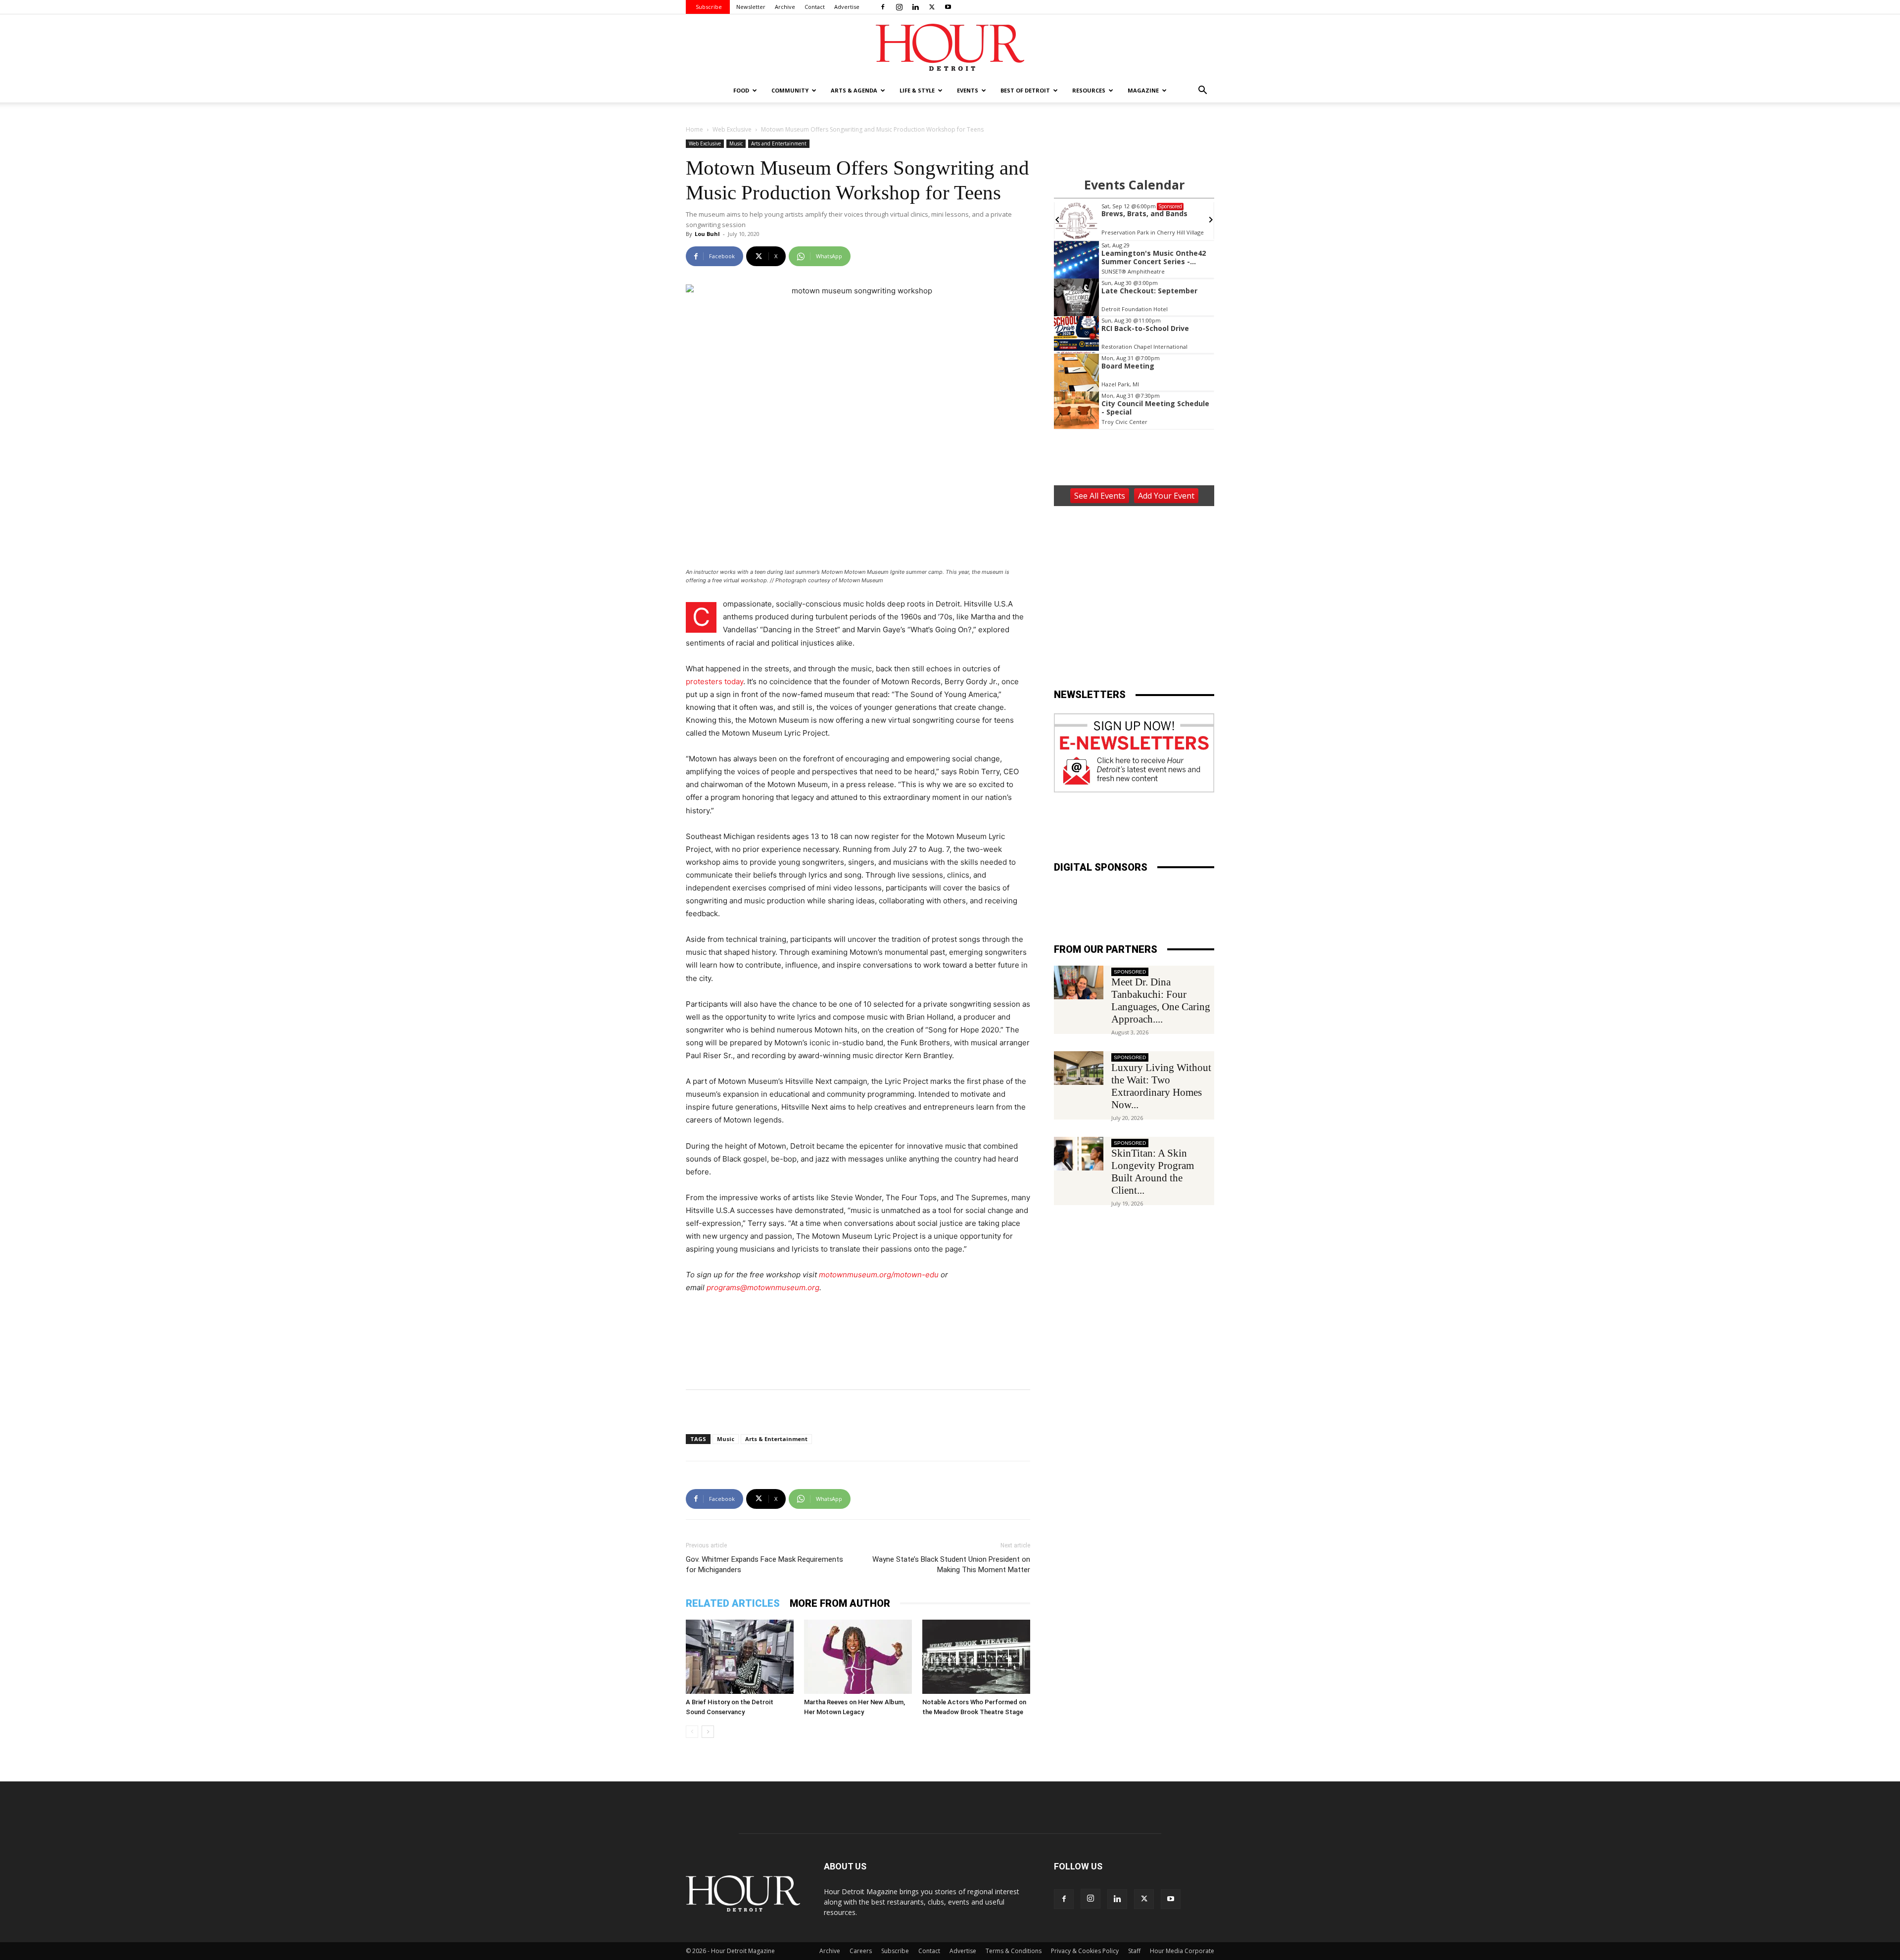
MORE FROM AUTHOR (840, 1603)
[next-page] (708, 1732)
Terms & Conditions (1014, 1951)
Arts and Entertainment (779, 143)
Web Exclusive (732, 129)
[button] (1202, 91)
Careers (861, 1951)
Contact (815, 7)
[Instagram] (899, 7)
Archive (785, 7)
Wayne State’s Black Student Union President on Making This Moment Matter (951, 1564)
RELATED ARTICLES (733, 1603)
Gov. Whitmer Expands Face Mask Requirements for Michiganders (764, 1564)
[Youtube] (948, 7)
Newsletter (751, 7)
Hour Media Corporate (1182, 1951)
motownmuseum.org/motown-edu (879, 1275)
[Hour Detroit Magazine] (950, 47)
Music (736, 143)
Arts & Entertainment (776, 1439)
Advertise (847, 7)
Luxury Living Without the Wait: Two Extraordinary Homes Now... (1161, 1086)
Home (694, 129)
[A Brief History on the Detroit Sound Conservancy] (740, 1657)
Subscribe (709, 7)
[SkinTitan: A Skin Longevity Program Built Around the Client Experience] (1079, 1154)
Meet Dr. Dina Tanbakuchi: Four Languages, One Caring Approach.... (1161, 1001)
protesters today (714, 681)
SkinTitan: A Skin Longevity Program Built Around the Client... (1153, 1172)
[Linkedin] (915, 7)
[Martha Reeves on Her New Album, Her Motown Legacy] (858, 1657)
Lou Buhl (707, 234)
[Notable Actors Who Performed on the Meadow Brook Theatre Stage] (976, 1657)
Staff (1134, 1951)
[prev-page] (692, 1732)
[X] (932, 7)
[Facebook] (883, 7)
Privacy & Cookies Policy (1085, 1951)
